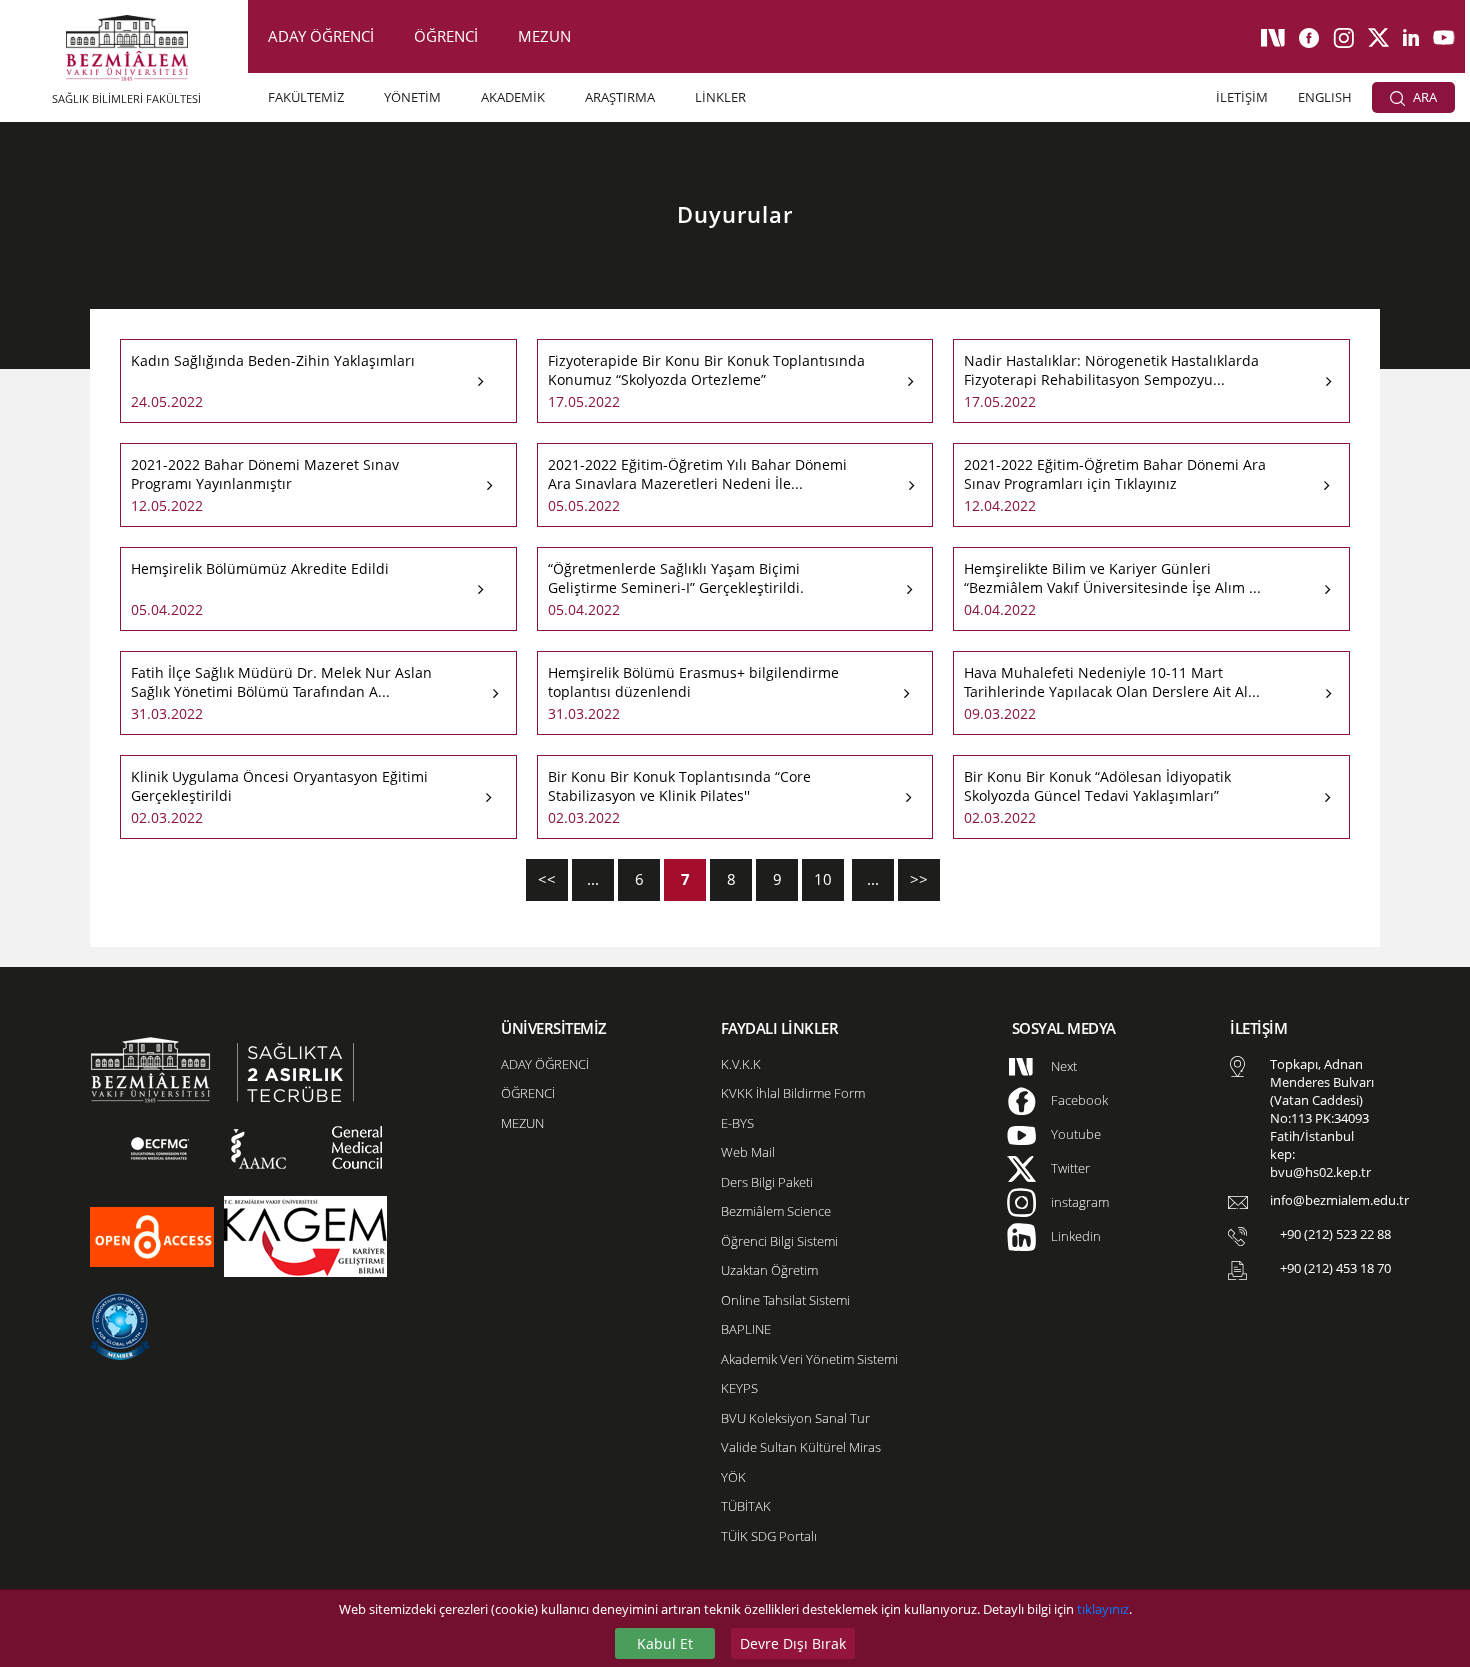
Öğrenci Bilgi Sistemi (779, 1241)
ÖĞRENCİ (446, 36)
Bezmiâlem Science (776, 1211)
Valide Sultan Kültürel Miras (801, 1447)
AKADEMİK (513, 97)
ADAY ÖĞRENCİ (321, 36)
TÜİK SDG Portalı (769, 1536)
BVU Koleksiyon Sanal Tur (795, 1418)
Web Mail (748, 1152)
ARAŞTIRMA (620, 97)
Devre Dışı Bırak (793, 1643)
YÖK (733, 1477)
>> (919, 879)
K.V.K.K (741, 1064)
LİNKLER (720, 97)
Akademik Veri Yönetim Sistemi (809, 1359)
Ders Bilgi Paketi (767, 1182)
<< (547, 879)
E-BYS (737, 1123)
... (593, 879)
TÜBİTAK (746, 1506)
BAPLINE (746, 1329)
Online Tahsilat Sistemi (785, 1300)
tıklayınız (1103, 1609)
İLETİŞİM (1242, 97)
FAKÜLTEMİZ (306, 97)
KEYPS (739, 1388)
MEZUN (544, 36)
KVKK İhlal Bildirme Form (793, 1093)
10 (823, 879)
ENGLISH (1325, 97)
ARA (1423, 97)
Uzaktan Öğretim (769, 1270)
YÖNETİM (412, 97)
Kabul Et (665, 1643)
